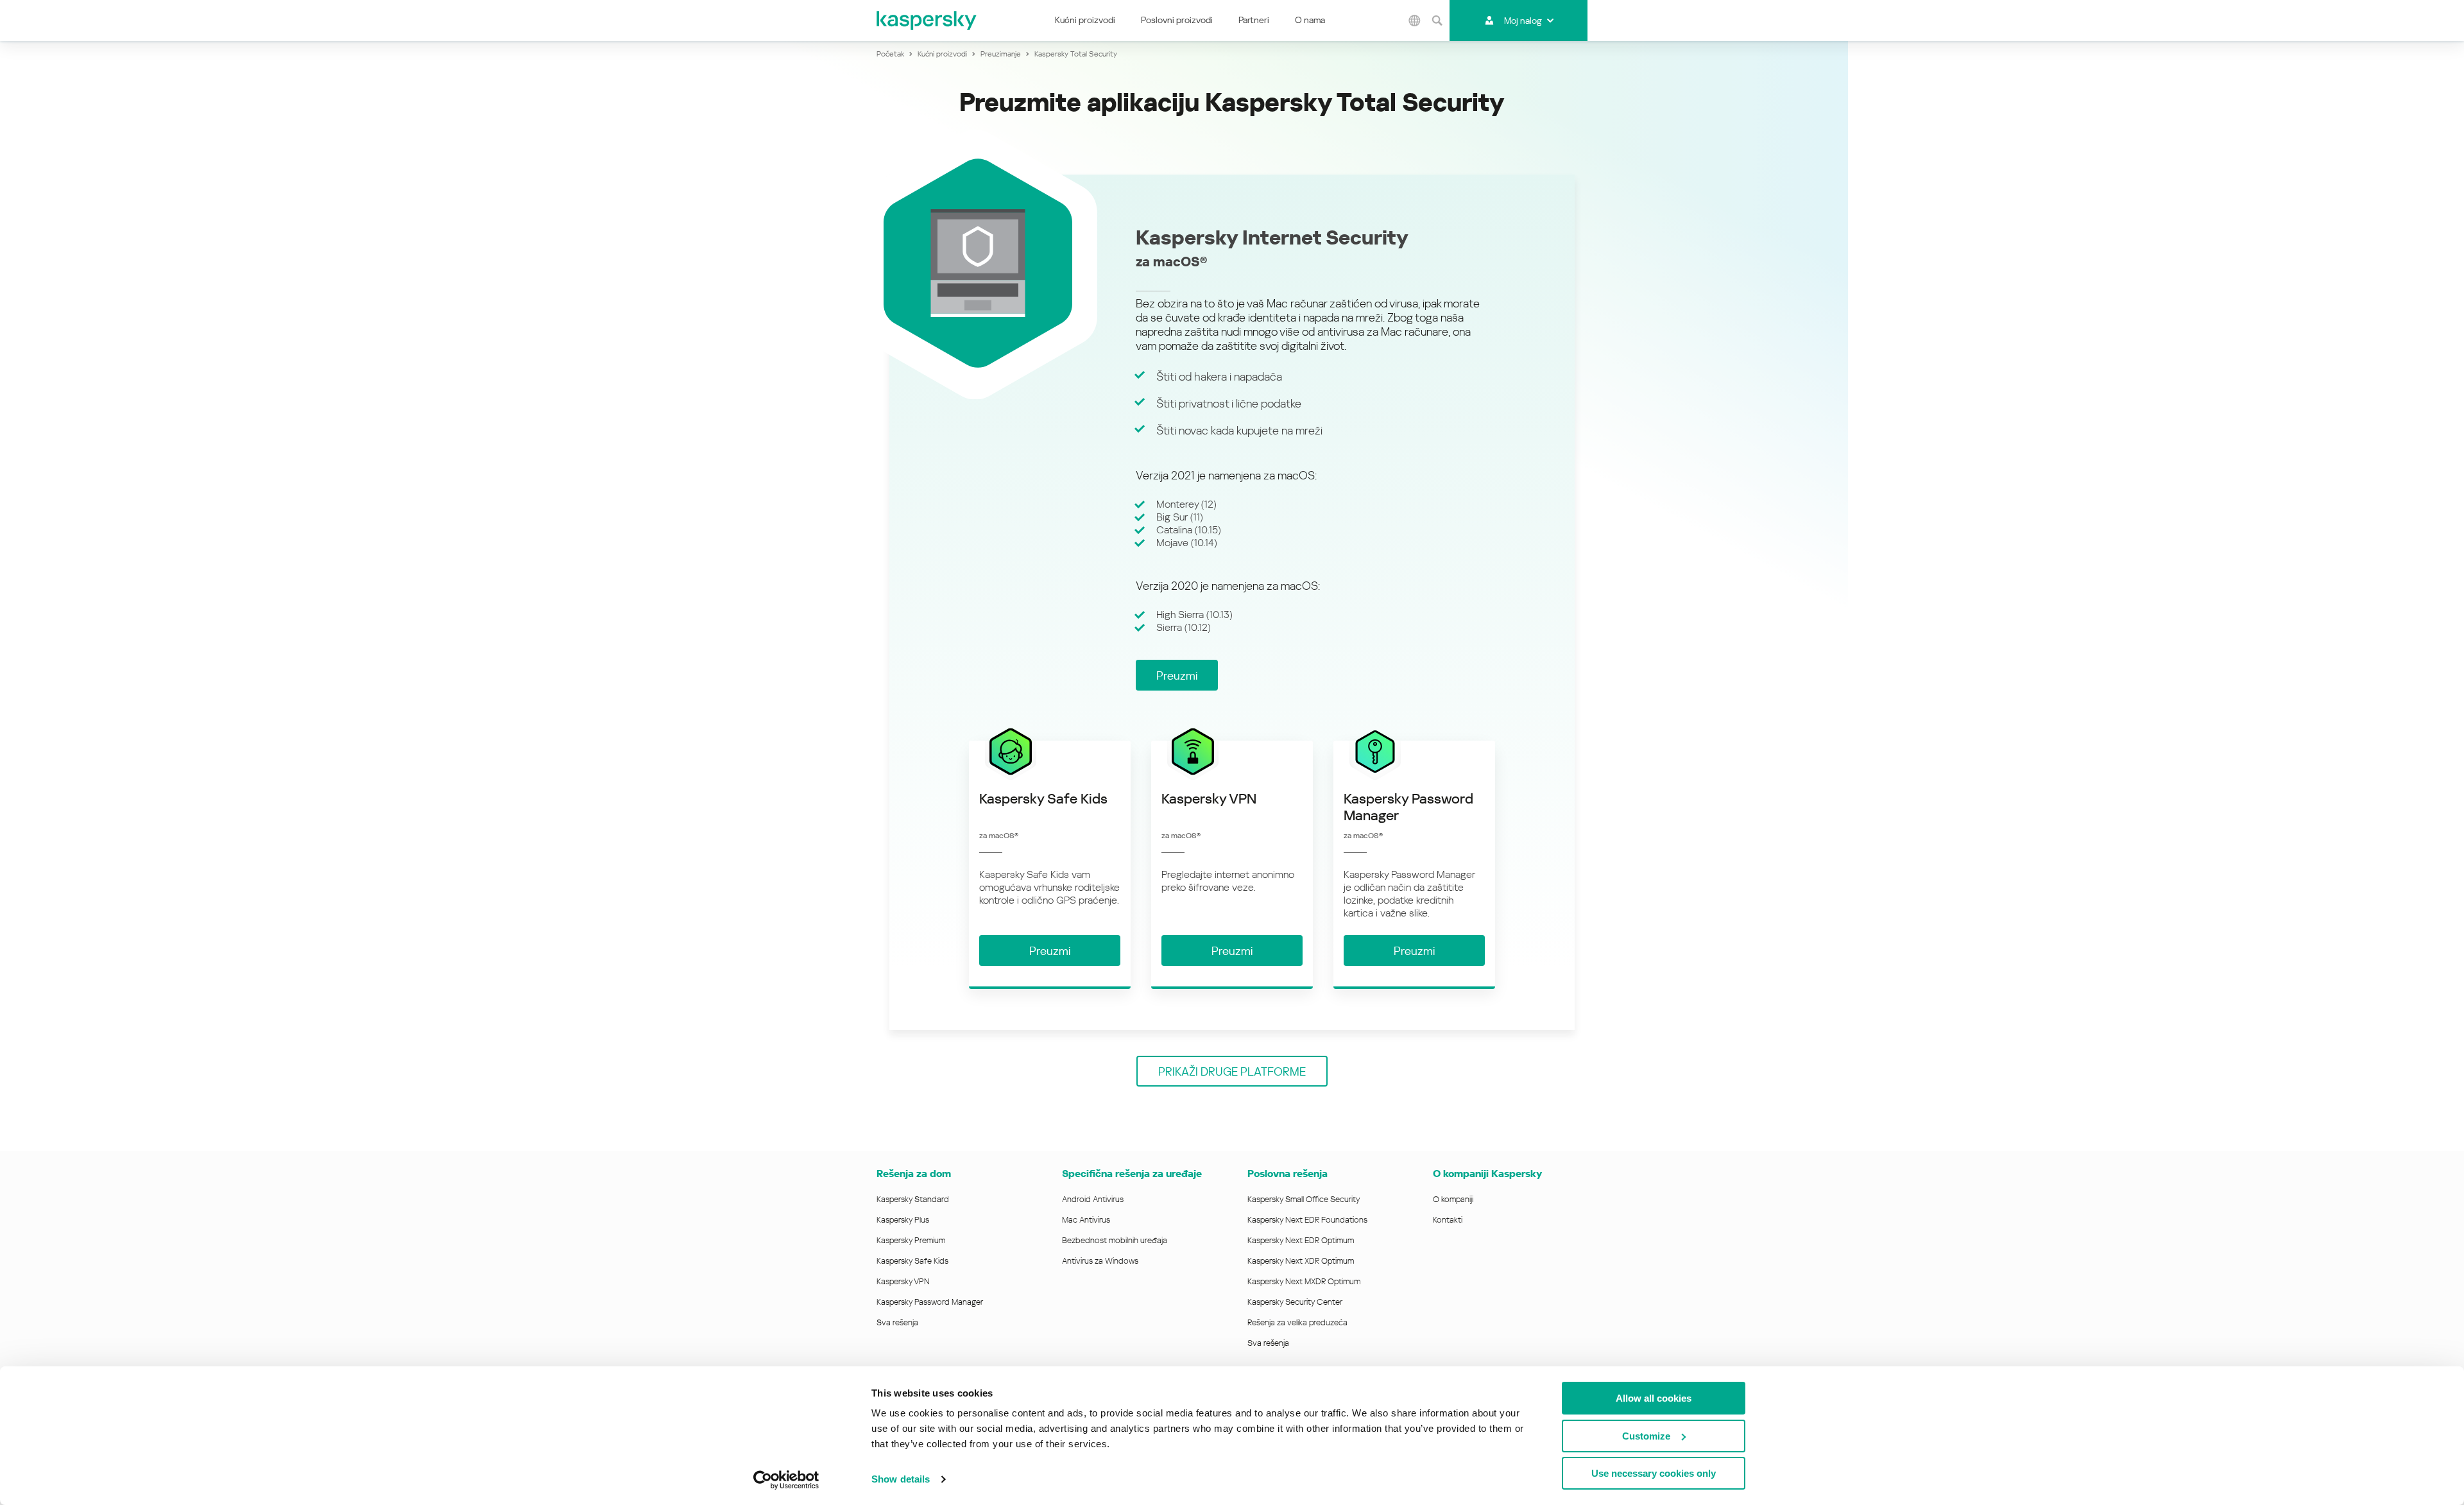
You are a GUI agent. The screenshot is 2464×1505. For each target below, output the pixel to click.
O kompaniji (1453, 1199)
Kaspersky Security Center (1295, 1302)
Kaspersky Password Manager (930, 1302)
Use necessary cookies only (1654, 1473)
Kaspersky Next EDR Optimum (1301, 1240)
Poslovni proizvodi (1177, 20)
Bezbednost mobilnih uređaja (1115, 1240)
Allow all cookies (1654, 1398)
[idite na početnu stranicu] (927, 21)
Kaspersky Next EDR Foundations (1307, 1220)
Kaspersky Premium (911, 1240)
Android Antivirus (1093, 1199)
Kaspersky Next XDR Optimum (1301, 1261)
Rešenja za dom (914, 1174)
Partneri (1254, 20)
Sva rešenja (897, 1322)
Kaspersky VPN (903, 1281)
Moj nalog (1523, 21)
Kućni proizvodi (1085, 20)
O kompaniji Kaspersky (1487, 1174)
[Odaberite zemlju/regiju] (1414, 21)
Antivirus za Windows (1100, 1261)
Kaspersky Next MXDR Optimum (1304, 1281)
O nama (1310, 20)
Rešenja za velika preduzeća (1297, 1322)
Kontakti (1448, 1220)
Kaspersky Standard (913, 1199)
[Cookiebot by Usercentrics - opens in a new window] (786, 1480)
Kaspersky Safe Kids (912, 1261)
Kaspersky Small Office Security (1304, 1199)
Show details (901, 1479)
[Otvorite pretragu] (1437, 21)
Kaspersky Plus (903, 1220)
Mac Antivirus (1086, 1220)
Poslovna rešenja (1288, 1174)
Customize (1646, 1436)
